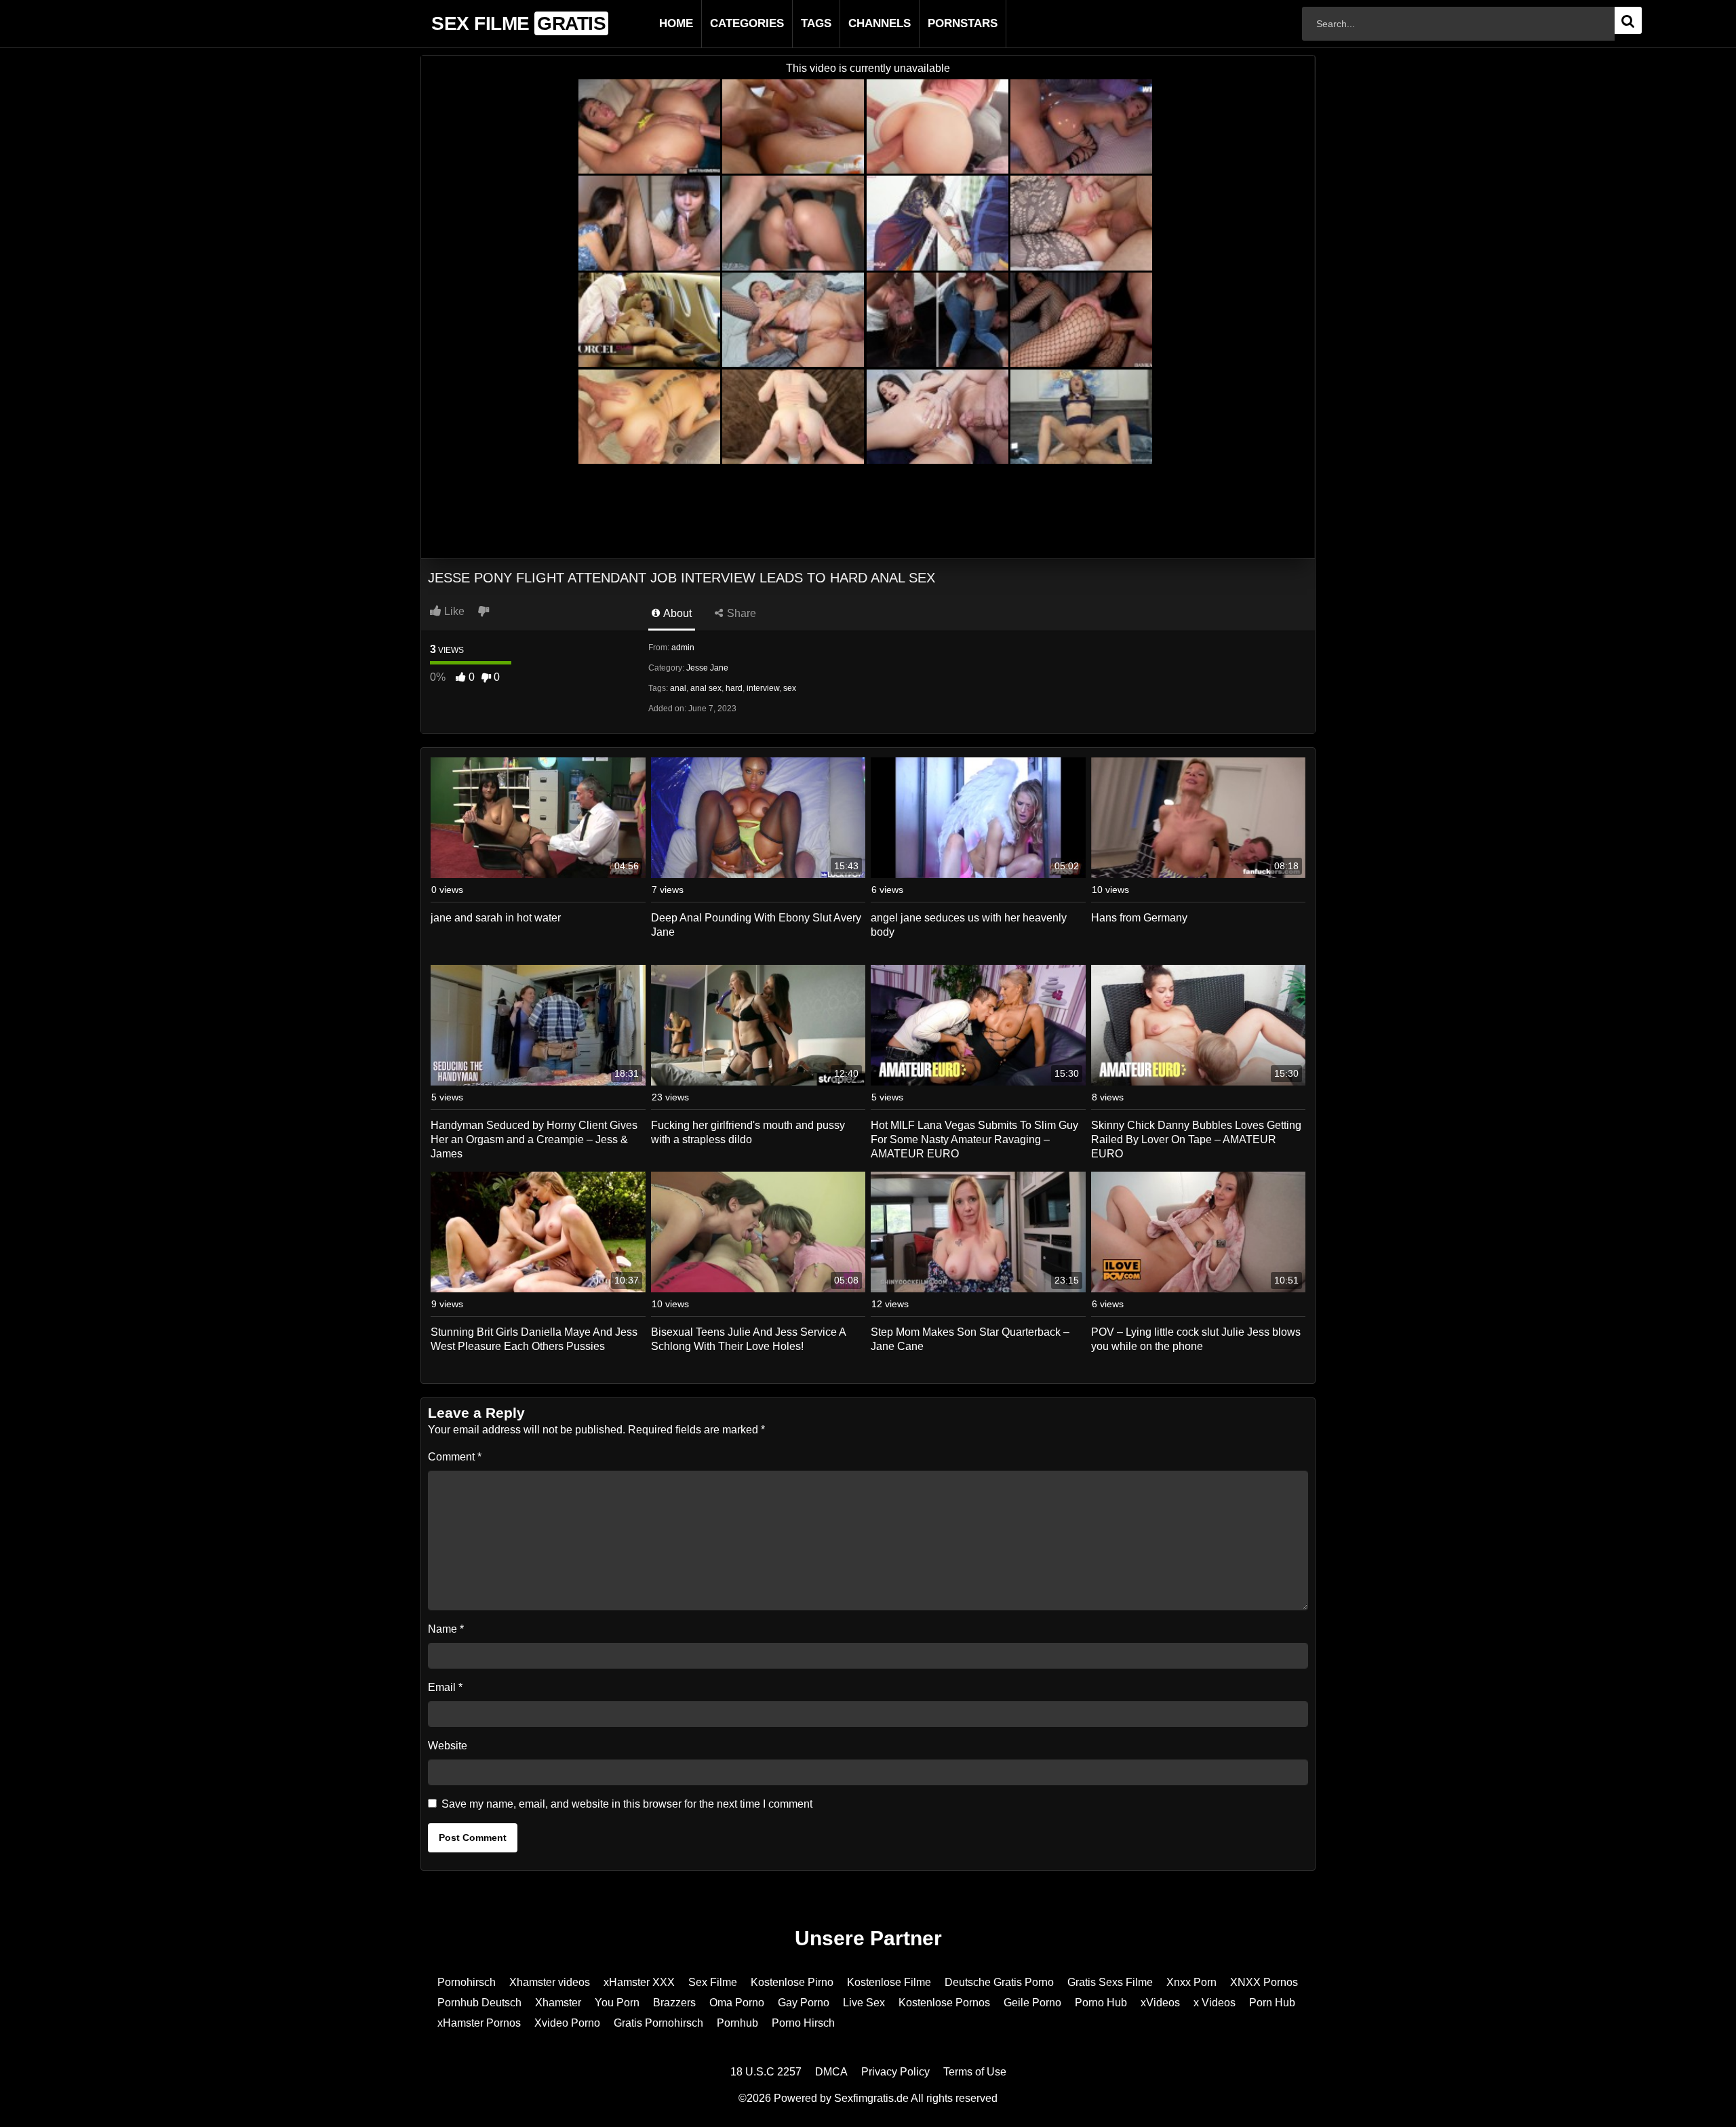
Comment (455, 1457)
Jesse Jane (707, 668)
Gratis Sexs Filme (1110, 1982)
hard (734, 688)
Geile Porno (1032, 2003)
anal (678, 688)
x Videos (1215, 2003)
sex (790, 688)
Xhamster (558, 2003)
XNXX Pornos (1264, 1982)
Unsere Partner (868, 1938)
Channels (858, 23)
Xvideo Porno (567, 2023)
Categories (725, 23)
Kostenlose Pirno (792, 1982)
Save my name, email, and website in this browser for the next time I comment (627, 1804)
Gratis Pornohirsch (658, 2023)
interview (763, 688)
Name (446, 1629)
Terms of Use (975, 2072)
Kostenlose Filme (889, 1982)
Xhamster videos (550, 1982)
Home (654, 23)
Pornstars (941, 23)
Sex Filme (713, 1982)
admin (683, 648)
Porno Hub (1101, 2003)
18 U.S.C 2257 (766, 2072)
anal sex (706, 688)
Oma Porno (737, 2003)
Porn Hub (1272, 2003)
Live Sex (864, 2003)
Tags (794, 23)
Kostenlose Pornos (944, 2003)
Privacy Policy (895, 2072)
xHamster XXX (639, 1982)
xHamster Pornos (479, 2023)
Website (448, 1746)
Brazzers (674, 2003)
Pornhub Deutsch (479, 2003)
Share (740, 613)
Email (445, 1687)
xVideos (1160, 2003)
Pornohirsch (467, 1982)
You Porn (617, 2003)
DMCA (831, 2072)
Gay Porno (804, 2003)
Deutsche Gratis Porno (999, 1982)
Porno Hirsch (803, 2023)
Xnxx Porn (1191, 1982)
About (676, 613)
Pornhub (737, 2023)
